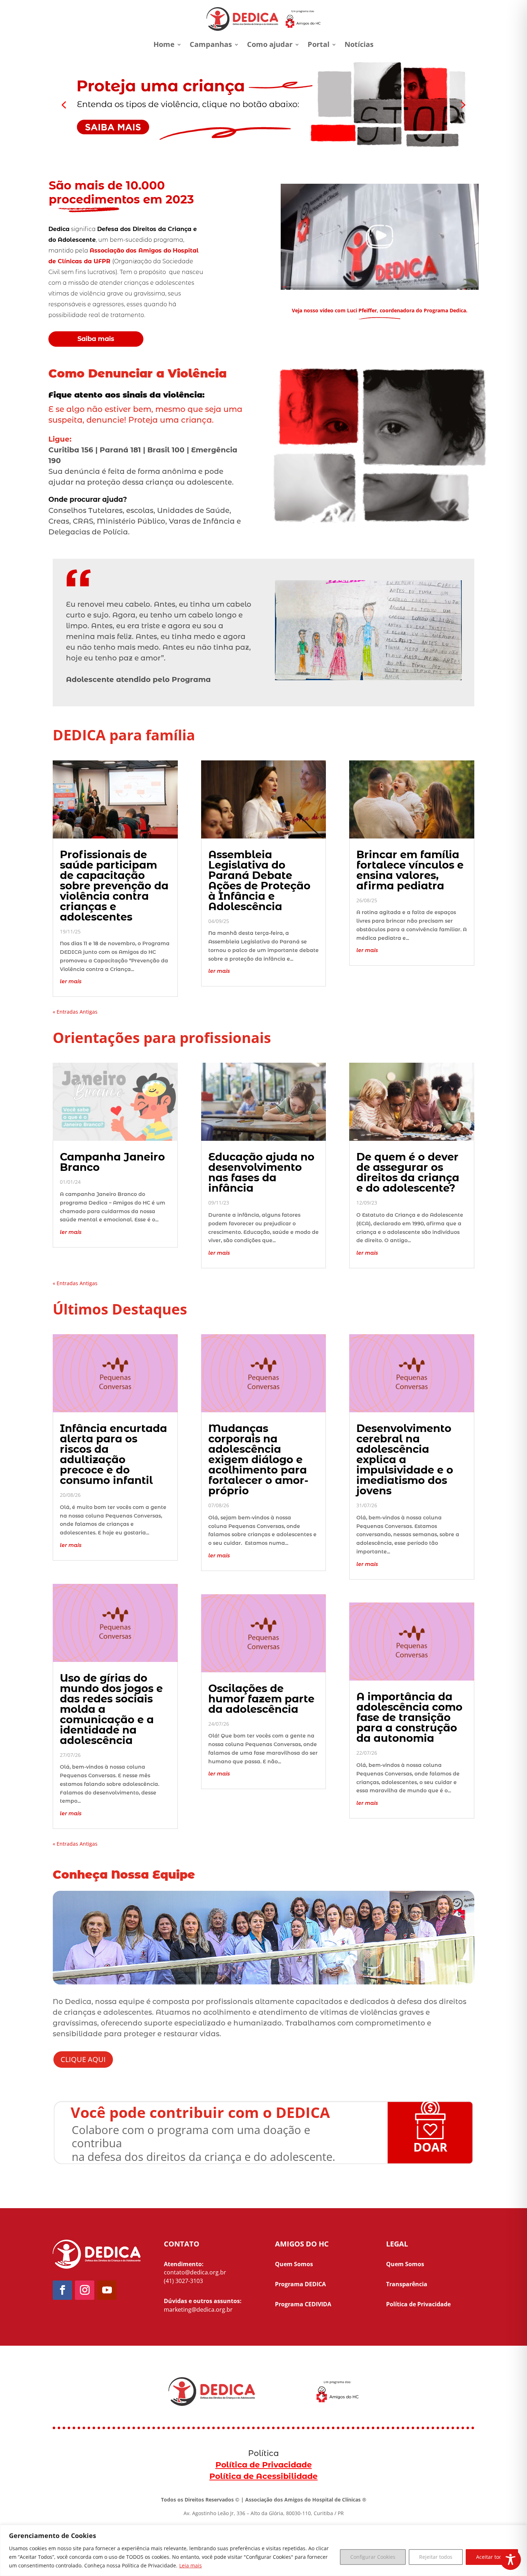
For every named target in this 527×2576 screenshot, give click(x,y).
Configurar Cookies (373, 2557)
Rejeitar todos (436, 2557)
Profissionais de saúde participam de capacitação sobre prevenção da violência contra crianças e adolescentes (114, 886)
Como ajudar (270, 44)
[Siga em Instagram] (85, 2290)
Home (164, 44)
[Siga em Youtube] (107, 2290)
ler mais (71, 981)
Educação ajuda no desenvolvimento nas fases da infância (261, 1172)
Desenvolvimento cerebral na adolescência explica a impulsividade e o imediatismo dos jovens (405, 1459)
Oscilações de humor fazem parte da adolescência (261, 1699)
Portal (319, 44)
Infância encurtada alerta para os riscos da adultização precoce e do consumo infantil (113, 1454)
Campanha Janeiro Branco (112, 1162)
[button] (263, 105)
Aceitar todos (492, 2557)
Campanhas (211, 44)
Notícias (359, 44)
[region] (263, 2550)
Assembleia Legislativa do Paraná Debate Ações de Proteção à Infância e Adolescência (259, 880)
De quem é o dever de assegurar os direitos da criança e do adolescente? (408, 1172)
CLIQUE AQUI (83, 2059)
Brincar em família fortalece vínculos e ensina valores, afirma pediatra (410, 870)
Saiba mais (96, 339)
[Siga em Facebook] (62, 2290)
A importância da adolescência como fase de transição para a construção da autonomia (409, 1717)
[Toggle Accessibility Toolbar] (511, 2560)
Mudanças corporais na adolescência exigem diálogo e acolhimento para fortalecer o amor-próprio (258, 1459)
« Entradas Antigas (75, 1012)
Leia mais (191, 2565)
